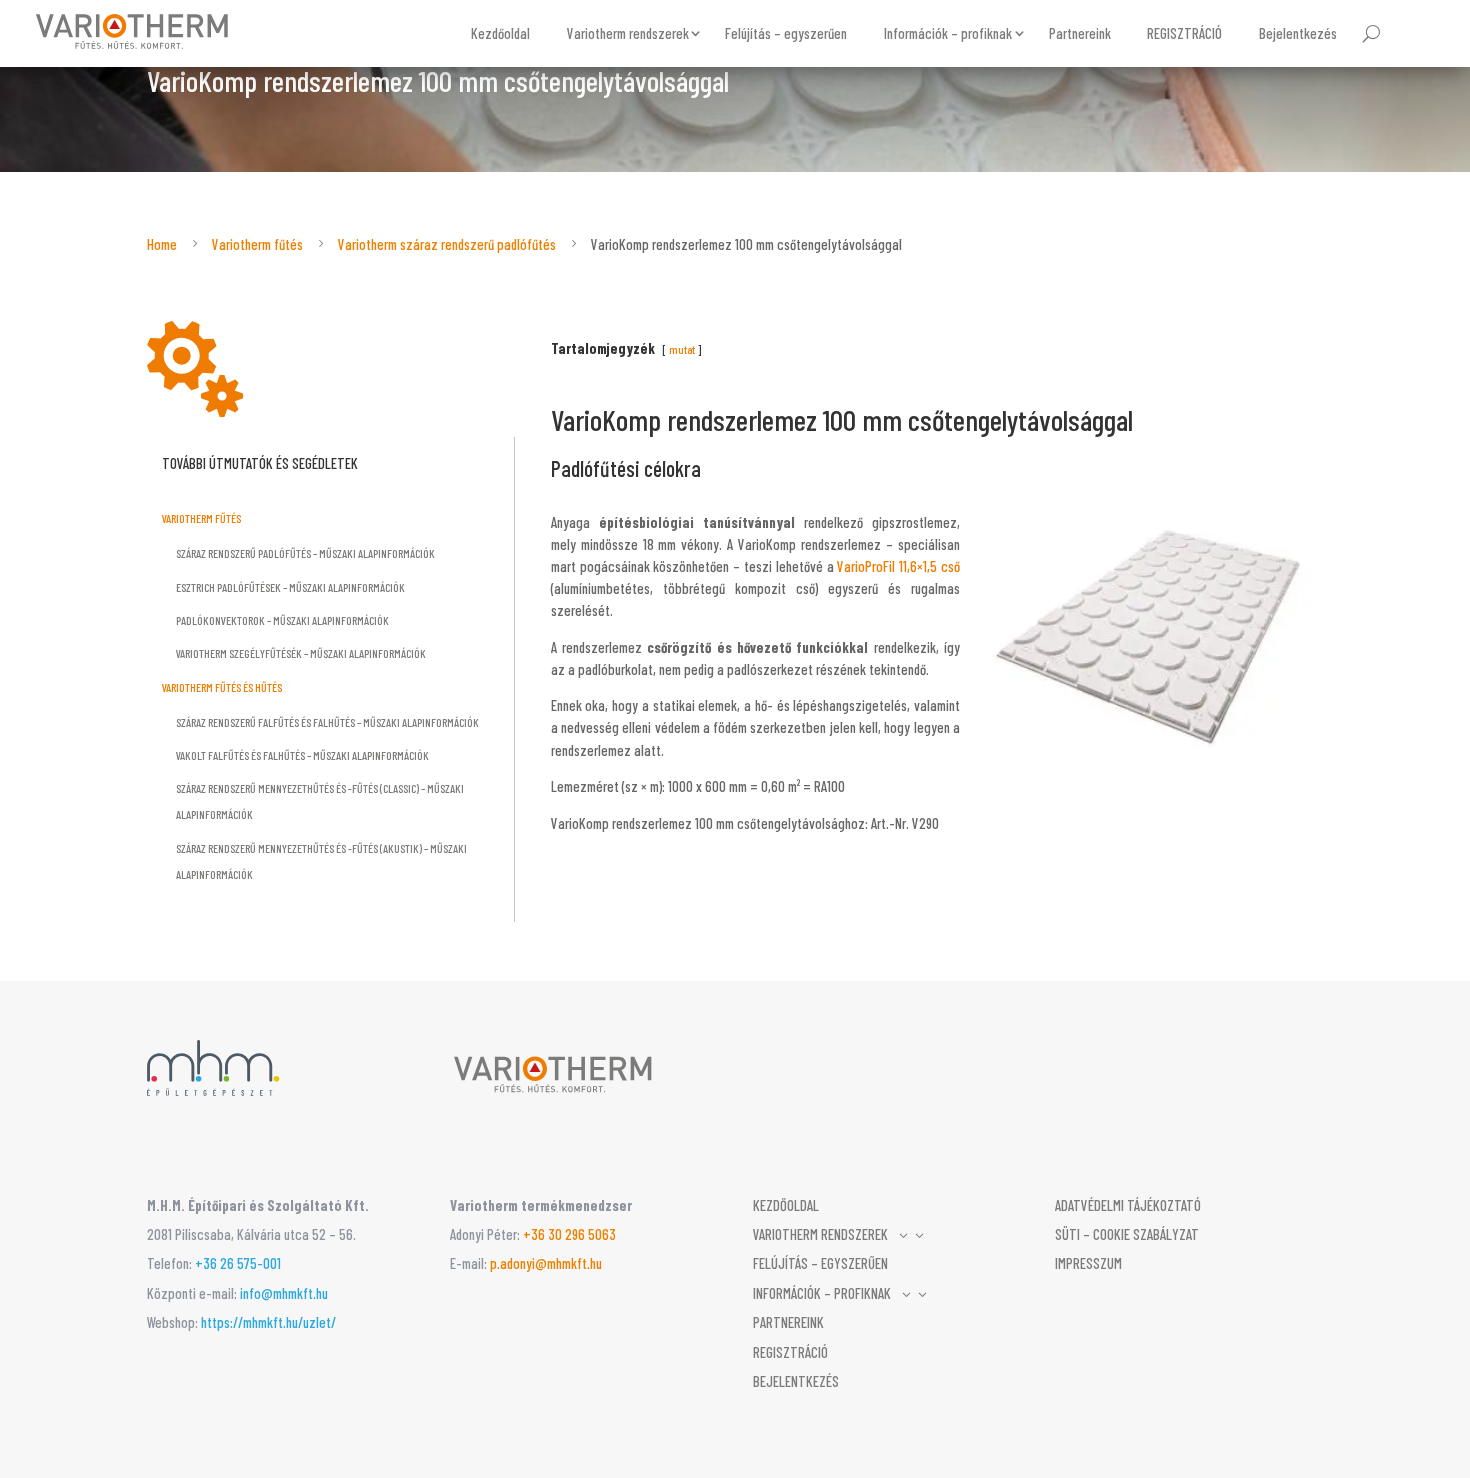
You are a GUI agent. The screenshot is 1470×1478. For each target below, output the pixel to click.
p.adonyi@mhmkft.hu (546, 1263)
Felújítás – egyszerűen (786, 33)
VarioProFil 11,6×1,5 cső (898, 566)
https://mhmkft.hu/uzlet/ (268, 1322)
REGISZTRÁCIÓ (1184, 33)
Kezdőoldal (500, 33)
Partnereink (1080, 33)
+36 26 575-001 (238, 1263)
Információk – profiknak (948, 33)
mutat (682, 349)
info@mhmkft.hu (284, 1293)
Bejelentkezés (1298, 33)
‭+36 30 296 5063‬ (569, 1234)
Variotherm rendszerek (628, 33)
